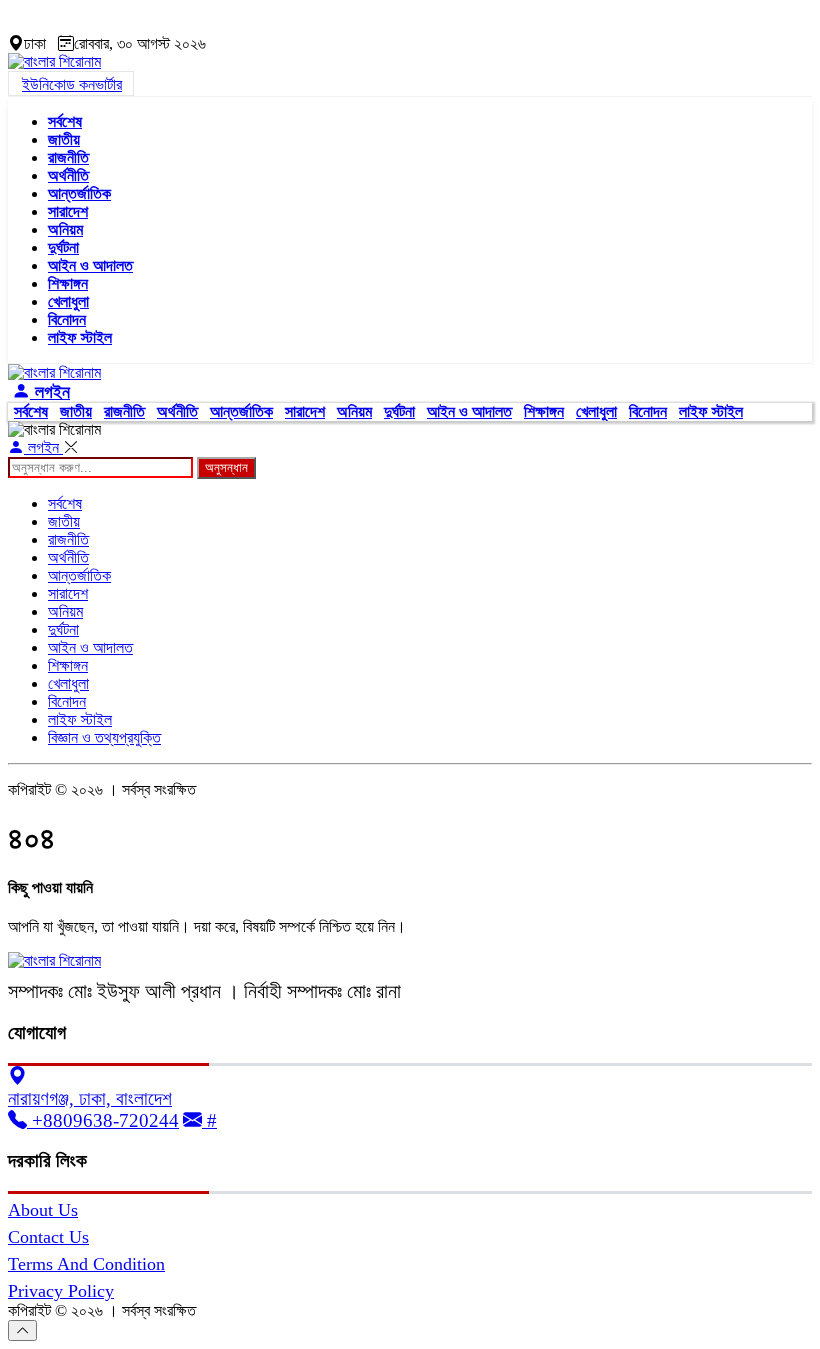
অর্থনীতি (68, 175)
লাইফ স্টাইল (80, 337)
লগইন (50, 392)
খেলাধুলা (68, 301)
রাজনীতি (68, 157)
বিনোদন (67, 319)
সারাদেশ (68, 211)
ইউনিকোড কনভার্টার (72, 84)
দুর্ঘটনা (63, 247)
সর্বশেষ (65, 121)
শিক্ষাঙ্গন (68, 283)
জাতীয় (64, 139)
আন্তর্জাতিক (79, 193)
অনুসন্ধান (226, 467)
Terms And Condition (86, 1264)
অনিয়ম (65, 229)
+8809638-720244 (103, 1120)
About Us (43, 1210)
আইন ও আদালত (90, 265)
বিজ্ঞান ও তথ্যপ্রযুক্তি (104, 737)
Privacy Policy (61, 1291)
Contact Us (48, 1237)
